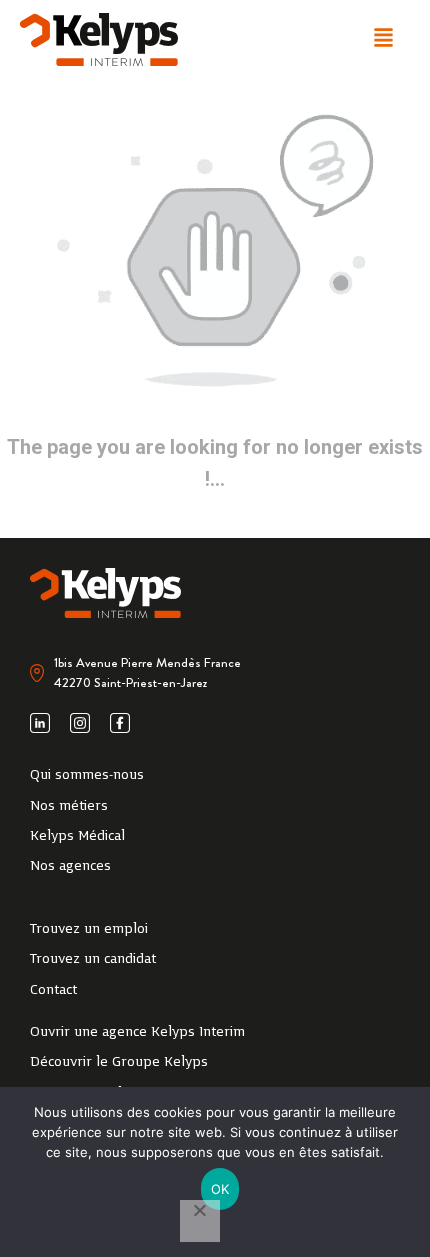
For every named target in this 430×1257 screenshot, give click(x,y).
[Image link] (99, 39)
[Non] (200, 1221)
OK (220, 1189)
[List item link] (215, 776)
